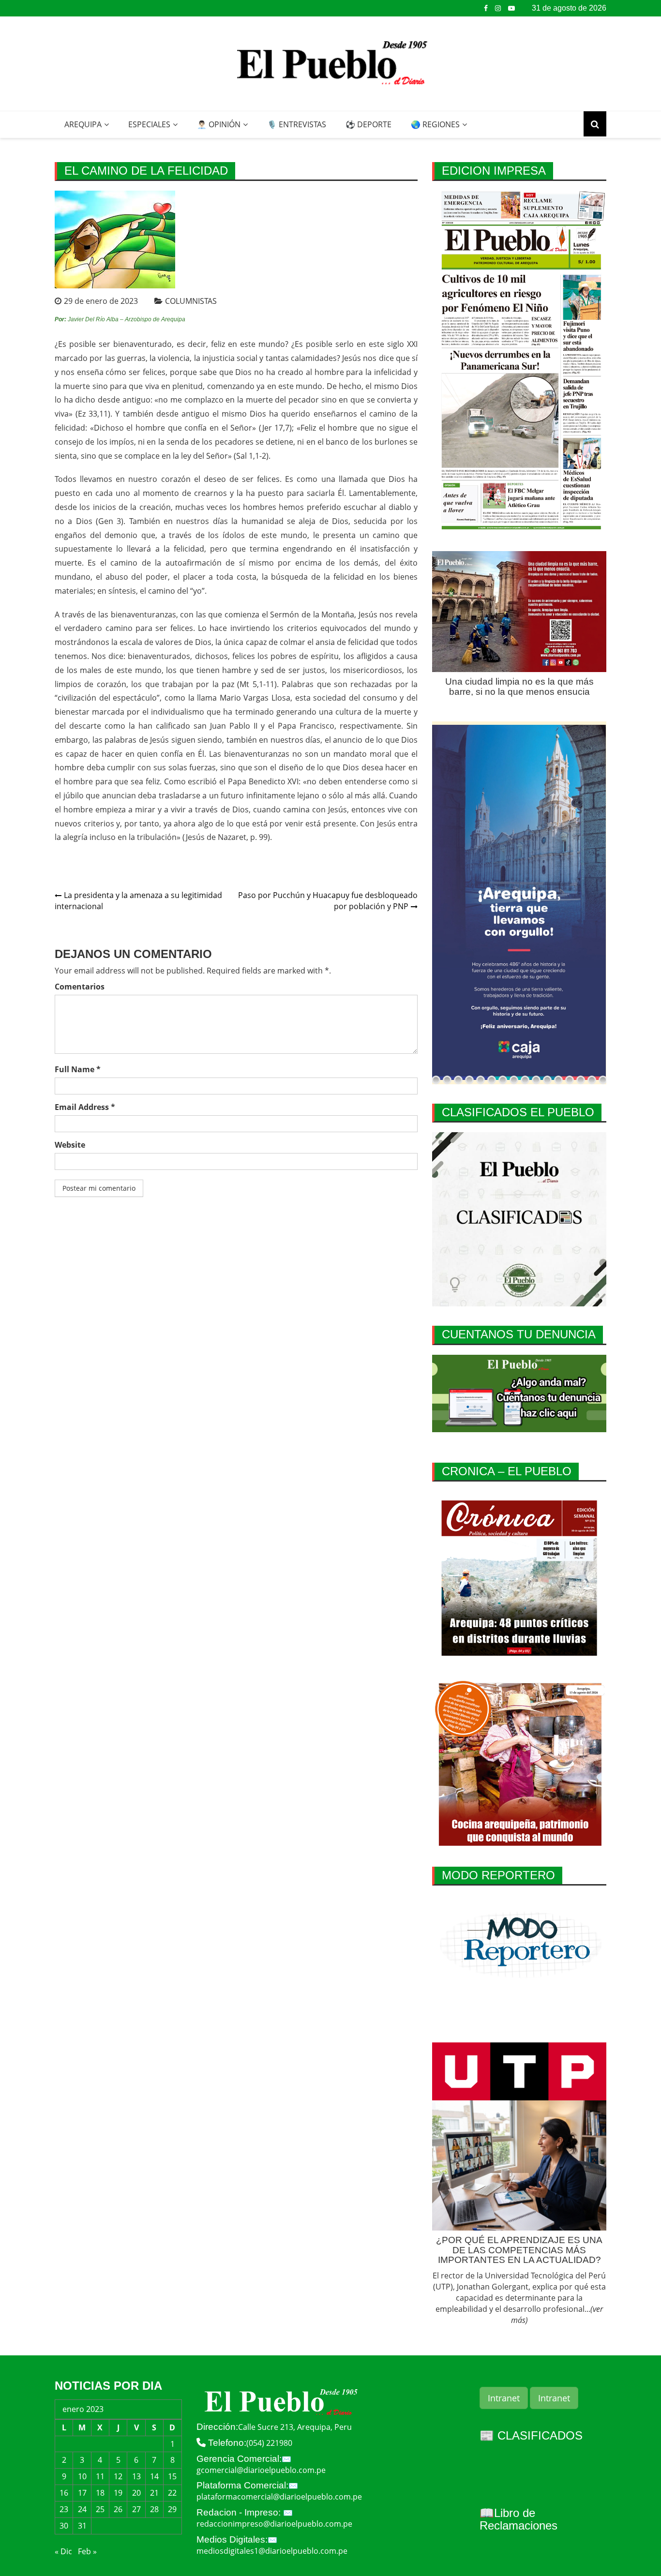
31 (82, 2526)
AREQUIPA (83, 124)
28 (154, 2509)
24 (82, 2509)
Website (70, 1145)
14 (154, 2476)
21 (154, 2493)
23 (64, 2509)
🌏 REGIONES (435, 124)
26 (118, 2509)
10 (82, 2476)
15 (172, 2476)
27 (136, 2509)
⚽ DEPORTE (368, 124)
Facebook (486, 8)
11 (100, 2476)
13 (136, 2476)
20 (136, 2493)
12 (118, 2476)
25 (100, 2509)
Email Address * (85, 1107)
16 (64, 2493)
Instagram (498, 8)
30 (64, 2526)
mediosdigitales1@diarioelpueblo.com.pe (272, 2551)
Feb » (87, 2551)
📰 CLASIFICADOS (531, 2435)
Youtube (511, 8)
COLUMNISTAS (191, 301)
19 (118, 2493)
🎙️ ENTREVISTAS (297, 124)
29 (172, 2509)
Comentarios (80, 987)
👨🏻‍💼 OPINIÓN (219, 124)
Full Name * (78, 1069)
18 (100, 2493)
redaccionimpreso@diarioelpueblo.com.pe (274, 2524)
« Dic (63, 2551)
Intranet (504, 2398)
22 (172, 2493)
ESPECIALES (149, 124)
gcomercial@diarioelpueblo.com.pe (261, 2470)
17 (82, 2493)
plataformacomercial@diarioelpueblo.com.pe (279, 2497)
